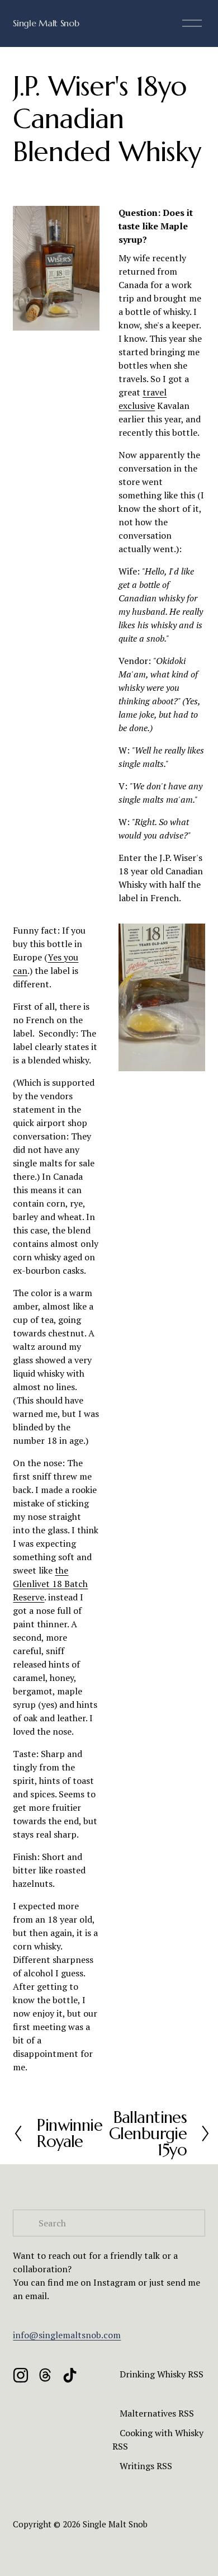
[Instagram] (21, 2375)
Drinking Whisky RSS (162, 2374)
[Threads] (45, 2375)
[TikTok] (70, 2375)
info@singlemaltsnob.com (67, 2335)
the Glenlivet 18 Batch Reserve (50, 1584)
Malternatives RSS (157, 2413)
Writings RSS (146, 2466)
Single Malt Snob (46, 23)
